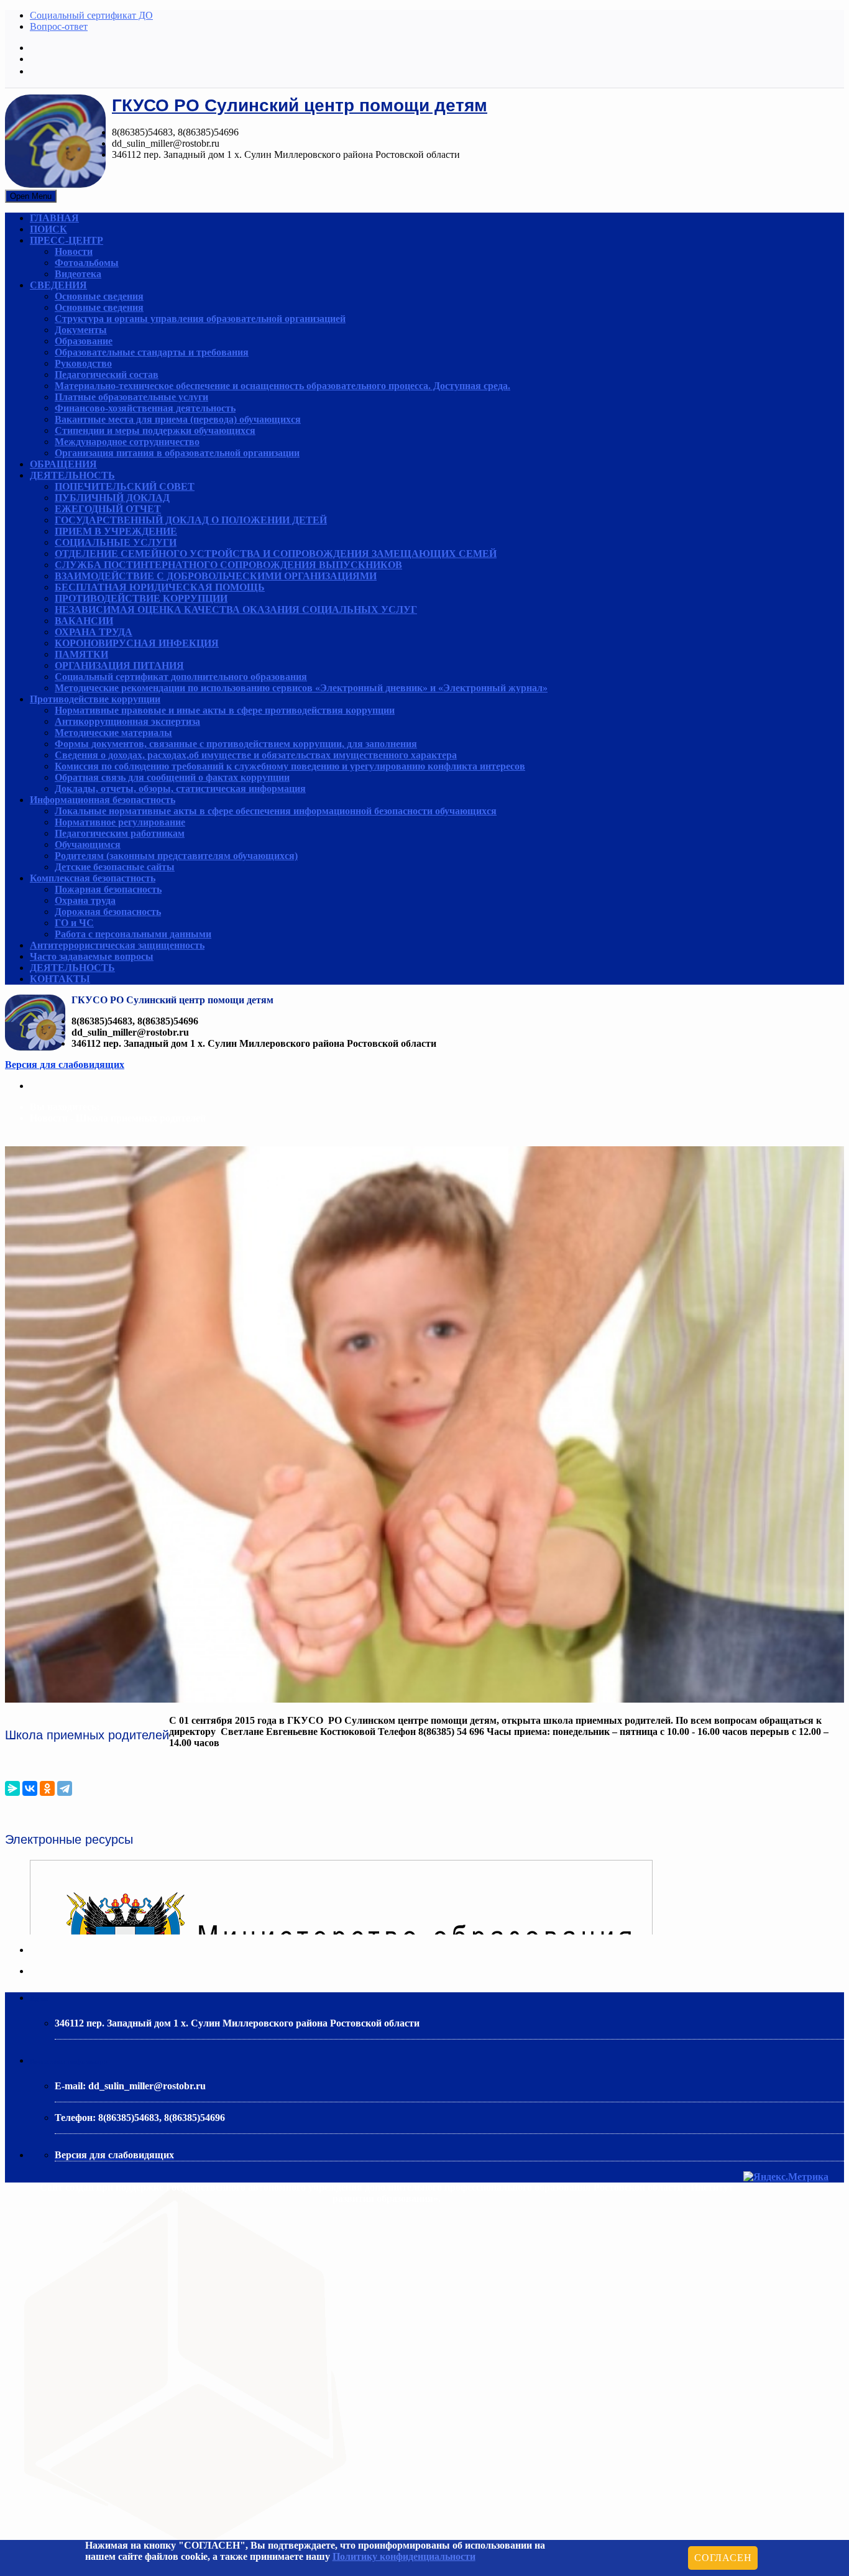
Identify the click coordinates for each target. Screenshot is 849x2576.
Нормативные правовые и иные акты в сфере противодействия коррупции (225, 710)
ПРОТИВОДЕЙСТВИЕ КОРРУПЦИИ (141, 598)
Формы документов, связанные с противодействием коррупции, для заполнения (236, 744)
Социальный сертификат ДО (91, 15)
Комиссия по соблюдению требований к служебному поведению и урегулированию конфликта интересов (290, 766)
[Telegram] (65, 1788)
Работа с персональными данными (133, 934)
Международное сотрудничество (127, 442)
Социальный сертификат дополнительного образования (181, 677)
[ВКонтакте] (30, 1788)
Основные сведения (99, 296)
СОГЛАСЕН (723, 2558)
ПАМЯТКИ (81, 654)
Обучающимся (88, 844)
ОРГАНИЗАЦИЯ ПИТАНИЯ (119, 665)
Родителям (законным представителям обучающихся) (176, 856)
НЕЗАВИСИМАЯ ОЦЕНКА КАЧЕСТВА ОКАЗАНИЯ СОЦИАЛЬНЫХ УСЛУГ (236, 609)
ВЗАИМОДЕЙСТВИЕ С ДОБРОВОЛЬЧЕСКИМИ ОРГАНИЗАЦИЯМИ (216, 576)
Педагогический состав (107, 375)
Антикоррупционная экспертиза (127, 721)
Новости (74, 251)
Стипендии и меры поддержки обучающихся (155, 430)
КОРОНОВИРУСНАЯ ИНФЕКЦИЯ (137, 643)
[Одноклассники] (47, 1788)
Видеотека (78, 274)
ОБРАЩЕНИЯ (63, 464)
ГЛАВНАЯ (54, 218)
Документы (81, 330)
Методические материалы (113, 733)
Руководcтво (83, 363)
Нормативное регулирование (120, 822)
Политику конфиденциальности (404, 2556)
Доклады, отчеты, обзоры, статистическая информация (180, 789)
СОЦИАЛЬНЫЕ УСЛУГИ (116, 542)
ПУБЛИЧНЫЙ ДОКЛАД (112, 498)
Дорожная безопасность (108, 912)
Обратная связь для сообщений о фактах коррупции (172, 777)
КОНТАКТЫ (60, 979)
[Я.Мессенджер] (12, 1788)
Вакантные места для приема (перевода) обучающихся (178, 419)
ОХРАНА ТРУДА (94, 632)
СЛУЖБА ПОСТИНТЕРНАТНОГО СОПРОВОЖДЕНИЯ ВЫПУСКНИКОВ (228, 565)
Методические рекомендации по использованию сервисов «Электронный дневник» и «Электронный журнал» (301, 688)
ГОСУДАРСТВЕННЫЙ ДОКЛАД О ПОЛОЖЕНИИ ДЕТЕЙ (191, 520)
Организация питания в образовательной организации (177, 453)
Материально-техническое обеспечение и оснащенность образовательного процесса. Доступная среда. (282, 386)
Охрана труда (85, 900)
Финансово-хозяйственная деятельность (145, 408)
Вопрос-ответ (59, 26)
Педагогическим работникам (120, 833)
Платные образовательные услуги (131, 397)
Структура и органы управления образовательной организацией (200, 319)
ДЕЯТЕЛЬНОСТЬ (72, 475)
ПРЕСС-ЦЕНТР (67, 240)
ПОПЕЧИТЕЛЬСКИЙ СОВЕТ (125, 486)
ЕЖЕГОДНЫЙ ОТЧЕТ (108, 509)
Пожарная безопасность (108, 889)
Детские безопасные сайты (115, 867)
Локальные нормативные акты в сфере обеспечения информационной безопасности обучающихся (276, 811)
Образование (84, 341)
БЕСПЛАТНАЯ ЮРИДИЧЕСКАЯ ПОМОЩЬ (160, 587)
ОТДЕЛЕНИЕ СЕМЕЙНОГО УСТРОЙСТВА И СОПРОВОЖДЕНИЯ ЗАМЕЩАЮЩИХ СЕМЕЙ (276, 554)
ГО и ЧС (74, 923)
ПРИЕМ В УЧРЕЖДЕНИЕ (116, 531)
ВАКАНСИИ (84, 621)
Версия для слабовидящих (65, 1065)
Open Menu (31, 196)
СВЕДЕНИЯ (58, 285)
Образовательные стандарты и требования (152, 352)
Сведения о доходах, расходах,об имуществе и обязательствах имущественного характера (256, 755)
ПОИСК (48, 229)
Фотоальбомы (87, 263)
